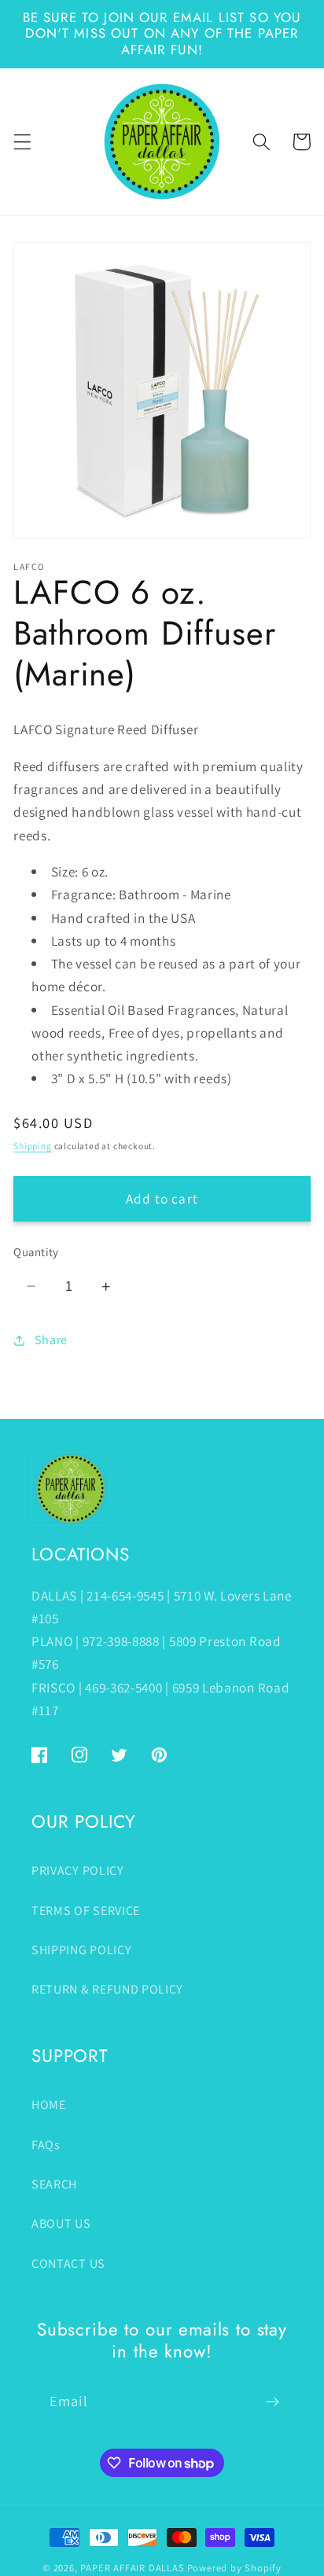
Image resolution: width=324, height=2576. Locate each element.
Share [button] (51, 1340)
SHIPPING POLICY (81, 1950)
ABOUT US (61, 2223)
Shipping (32, 1146)
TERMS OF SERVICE (86, 1911)
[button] (22, 142)
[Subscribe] (272, 2401)
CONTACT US (68, 2264)
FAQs (46, 2145)
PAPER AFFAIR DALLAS (132, 2568)
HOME (49, 2105)
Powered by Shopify (235, 2568)
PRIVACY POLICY (78, 1870)
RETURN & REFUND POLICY (107, 1989)
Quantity (36, 1252)
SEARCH (54, 2184)
